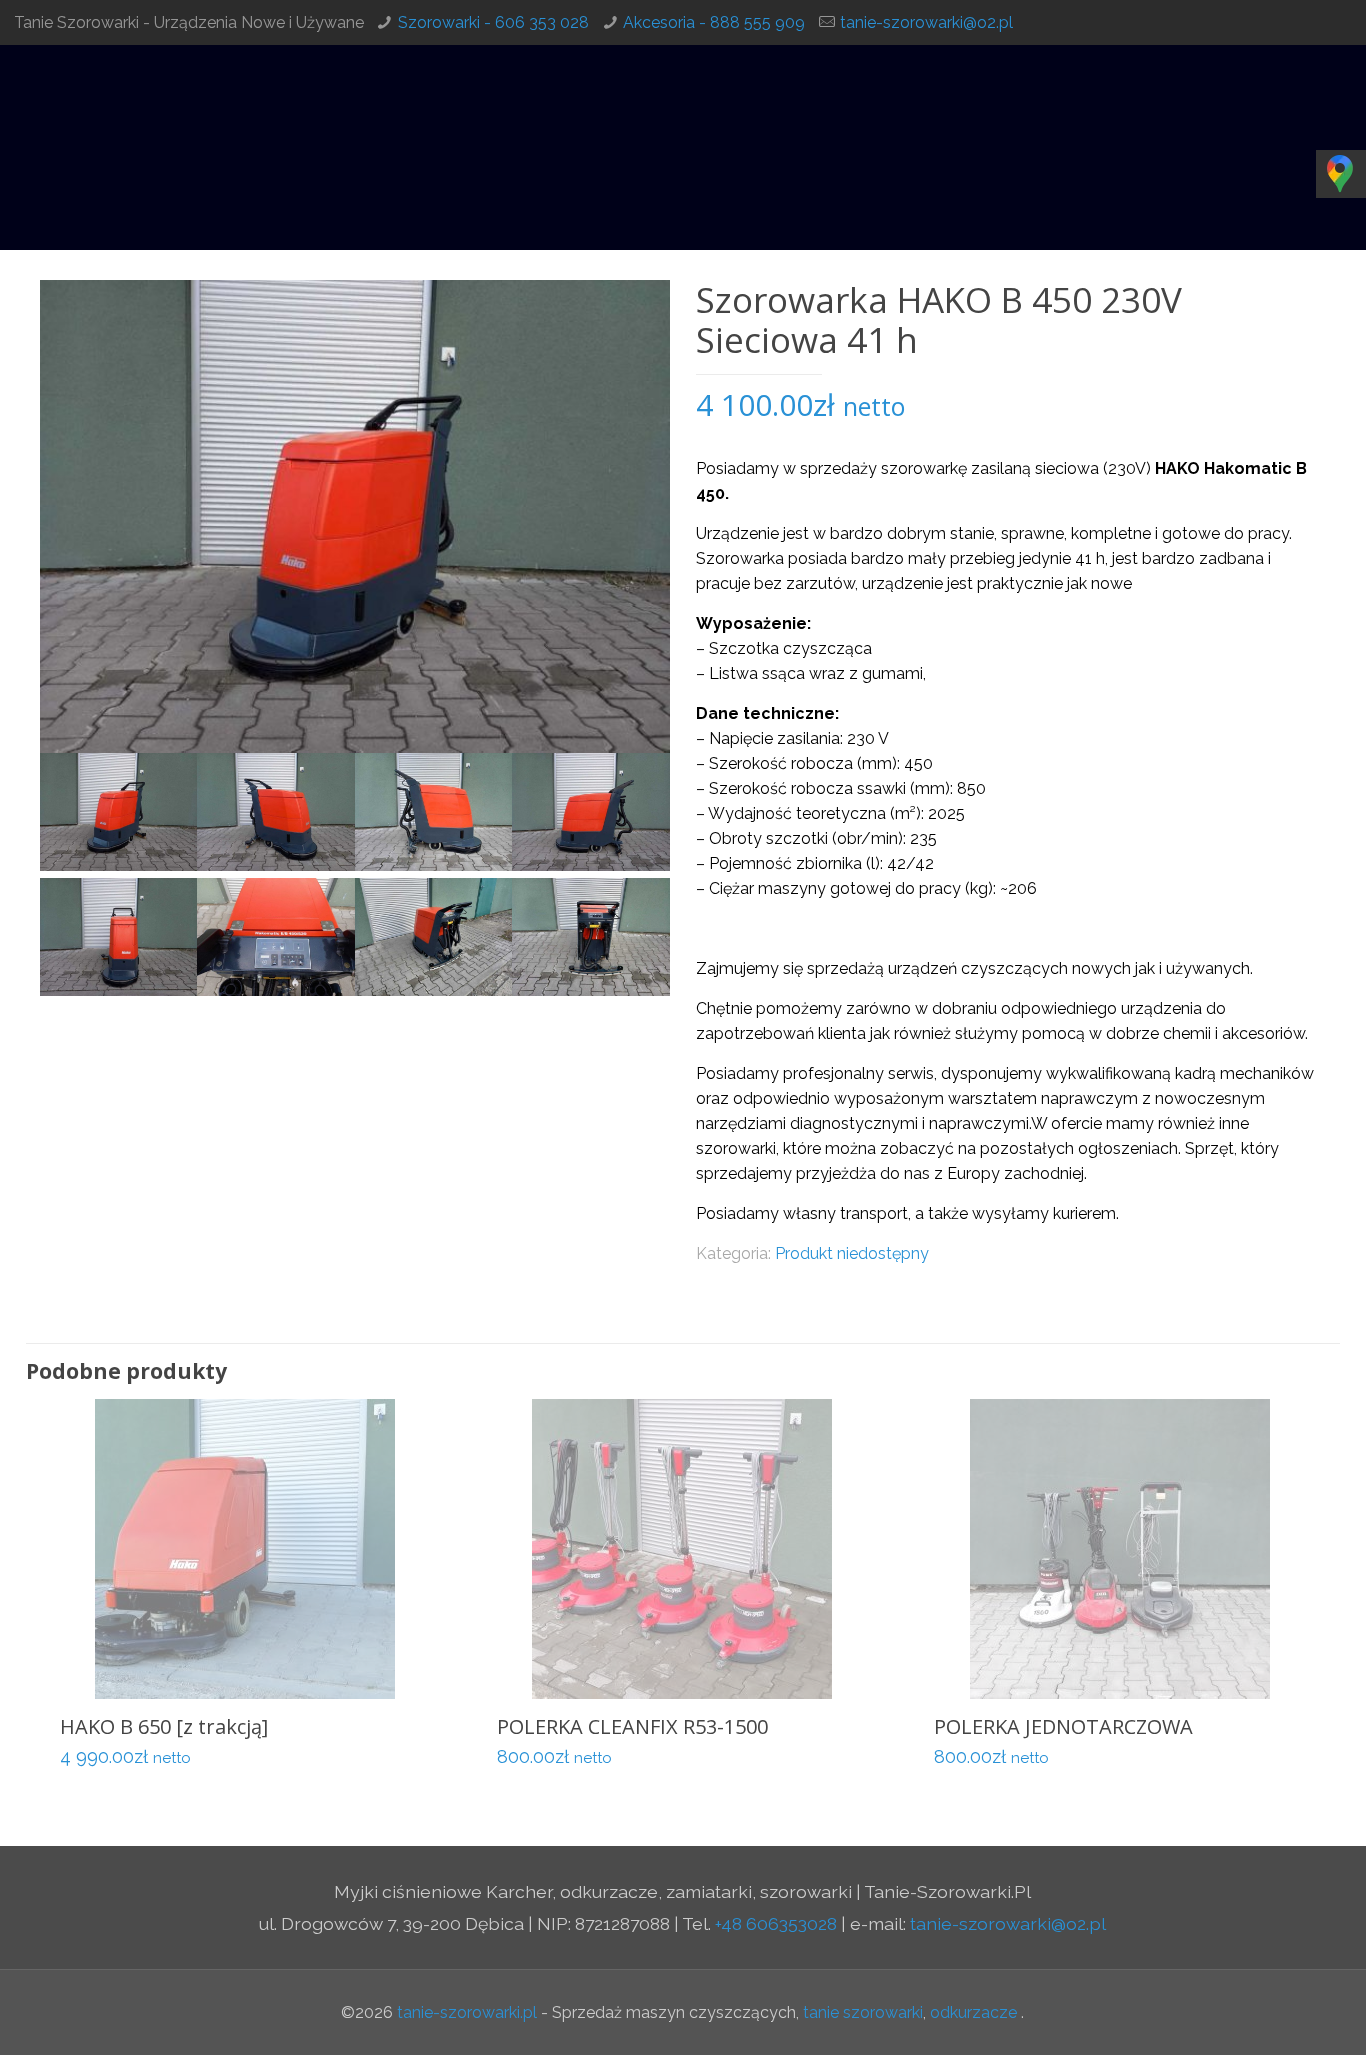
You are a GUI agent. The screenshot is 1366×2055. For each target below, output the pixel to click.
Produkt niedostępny (852, 1253)
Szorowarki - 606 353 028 (493, 22)
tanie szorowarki (863, 2012)
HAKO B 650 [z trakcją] (164, 1726)
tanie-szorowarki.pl (467, 2012)
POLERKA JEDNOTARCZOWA (1063, 1726)
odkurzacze (973, 2012)
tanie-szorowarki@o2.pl (926, 22)
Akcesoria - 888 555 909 (714, 22)
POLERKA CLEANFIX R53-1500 (632, 1726)
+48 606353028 (776, 1923)
